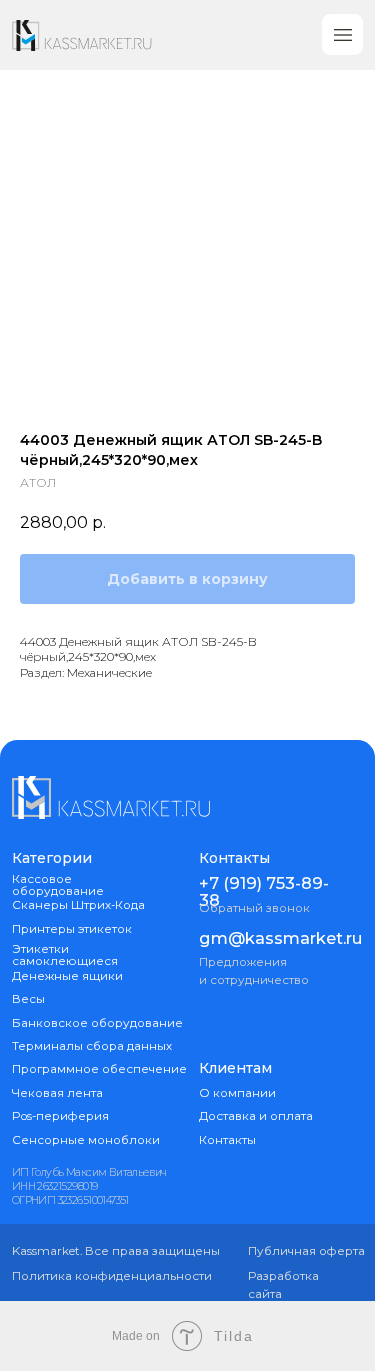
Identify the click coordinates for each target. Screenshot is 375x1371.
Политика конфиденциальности (112, 1276)
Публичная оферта (306, 1251)
